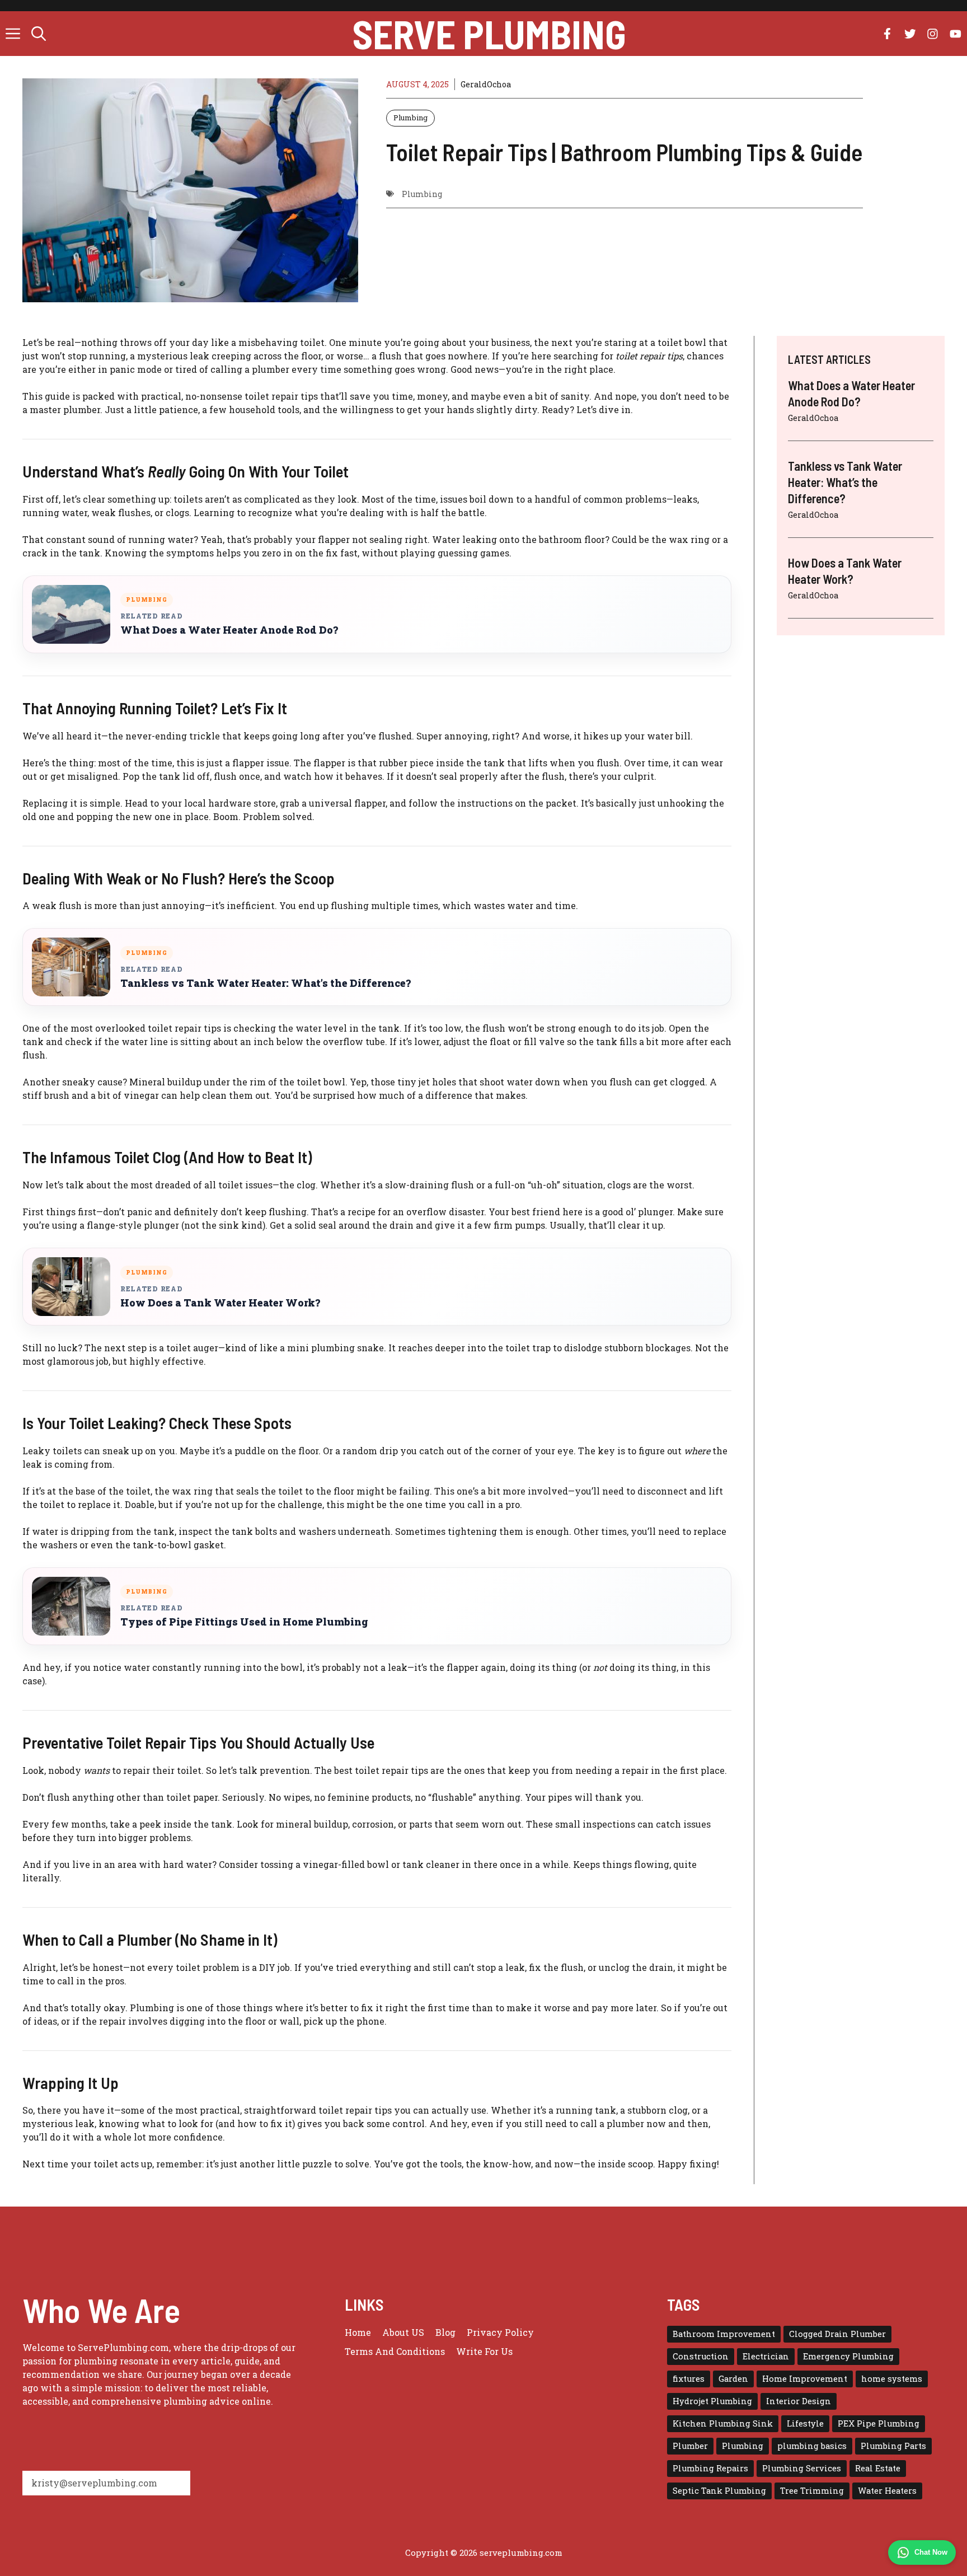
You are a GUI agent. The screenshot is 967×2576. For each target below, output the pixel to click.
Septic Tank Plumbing (719, 2491)
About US (403, 2332)
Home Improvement (805, 2379)
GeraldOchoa (486, 84)
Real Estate (878, 2468)
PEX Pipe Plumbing (879, 2423)
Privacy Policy (500, 2332)
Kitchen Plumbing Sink (723, 2423)
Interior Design (799, 2401)
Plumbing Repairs (710, 2468)
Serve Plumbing (489, 34)
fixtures (689, 2379)
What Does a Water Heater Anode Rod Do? (229, 630)
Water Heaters (887, 2491)
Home (358, 2332)
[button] (39, 34)
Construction (701, 2356)
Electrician (766, 2356)
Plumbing (410, 118)
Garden (733, 2379)
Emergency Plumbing (848, 2356)
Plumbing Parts (893, 2446)
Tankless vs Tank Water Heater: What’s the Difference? (266, 983)
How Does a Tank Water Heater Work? (220, 1303)
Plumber (690, 2446)
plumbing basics (812, 2446)
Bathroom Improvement (724, 2334)
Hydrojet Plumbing (712, 2401)
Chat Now (931, 2552)
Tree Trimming (812, 2491)
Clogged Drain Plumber (837, 2334)
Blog (445, 2332)
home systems (892, 2379)
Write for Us (484, 2351)
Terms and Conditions (395, 2351)
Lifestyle (805, 2423)
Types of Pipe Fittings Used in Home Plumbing (244, 1622)
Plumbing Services (802, 2468)
